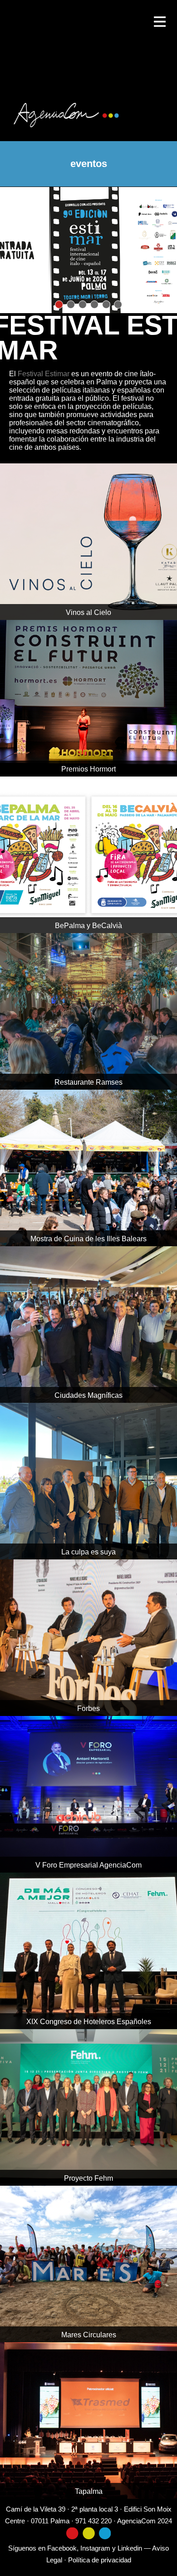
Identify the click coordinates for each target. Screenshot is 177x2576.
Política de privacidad (100, 2560)
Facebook (62, 2548)
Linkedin (130, 2548)
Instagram (95, 2548)
